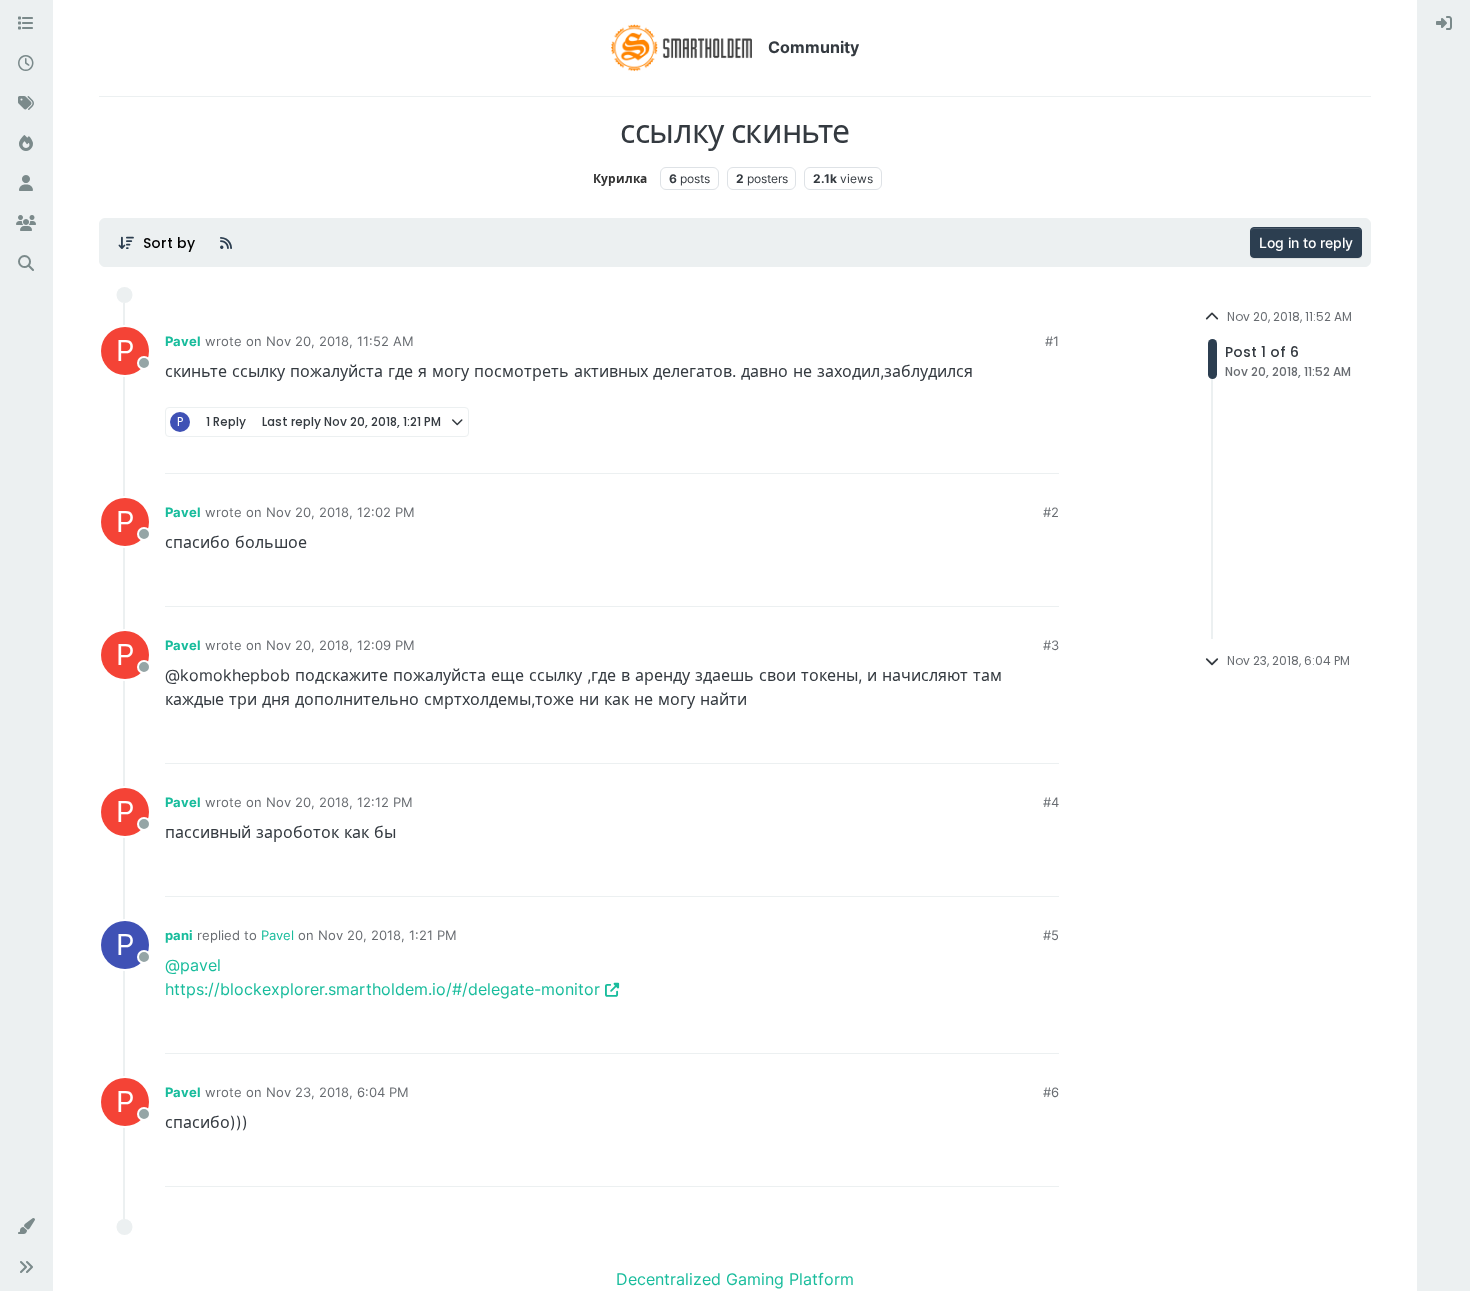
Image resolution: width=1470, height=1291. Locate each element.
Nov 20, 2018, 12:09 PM (340, 645)
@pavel (193, 965)
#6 (1051, 1092)
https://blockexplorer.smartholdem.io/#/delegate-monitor (382, 989)
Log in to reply (1306, 242)
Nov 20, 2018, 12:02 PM (340, 512)
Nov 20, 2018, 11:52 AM (340, 341)
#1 (1052, 341)
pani (179, 935)
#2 (1051, 512)
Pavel (183, 341)
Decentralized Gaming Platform (735, 1279)
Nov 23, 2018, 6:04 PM (337, 1092)
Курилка (620, 178)
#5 (1051, 935)
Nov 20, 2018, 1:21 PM (387, 935)
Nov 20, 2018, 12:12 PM (339, 802)
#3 (1051, 645)
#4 (1051, 802)
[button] (26, 1227)
